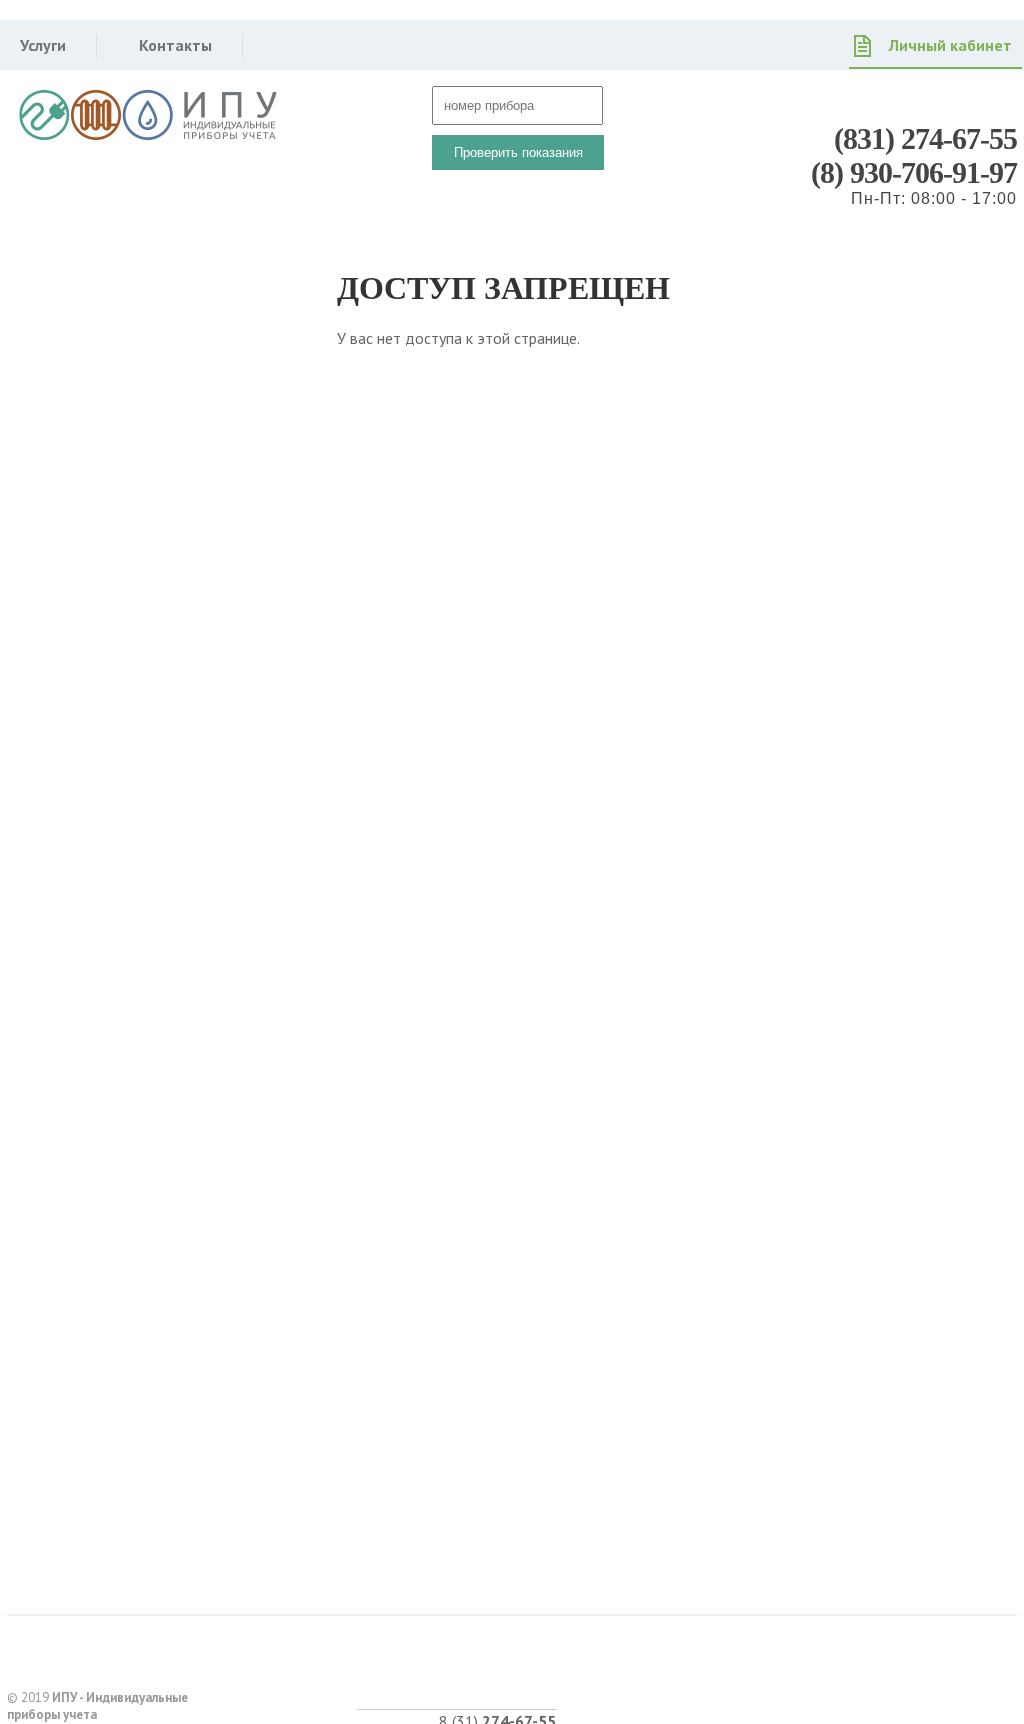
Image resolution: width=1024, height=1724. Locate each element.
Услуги (43, 45)
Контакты (175, 45)
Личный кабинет (950, 45)
